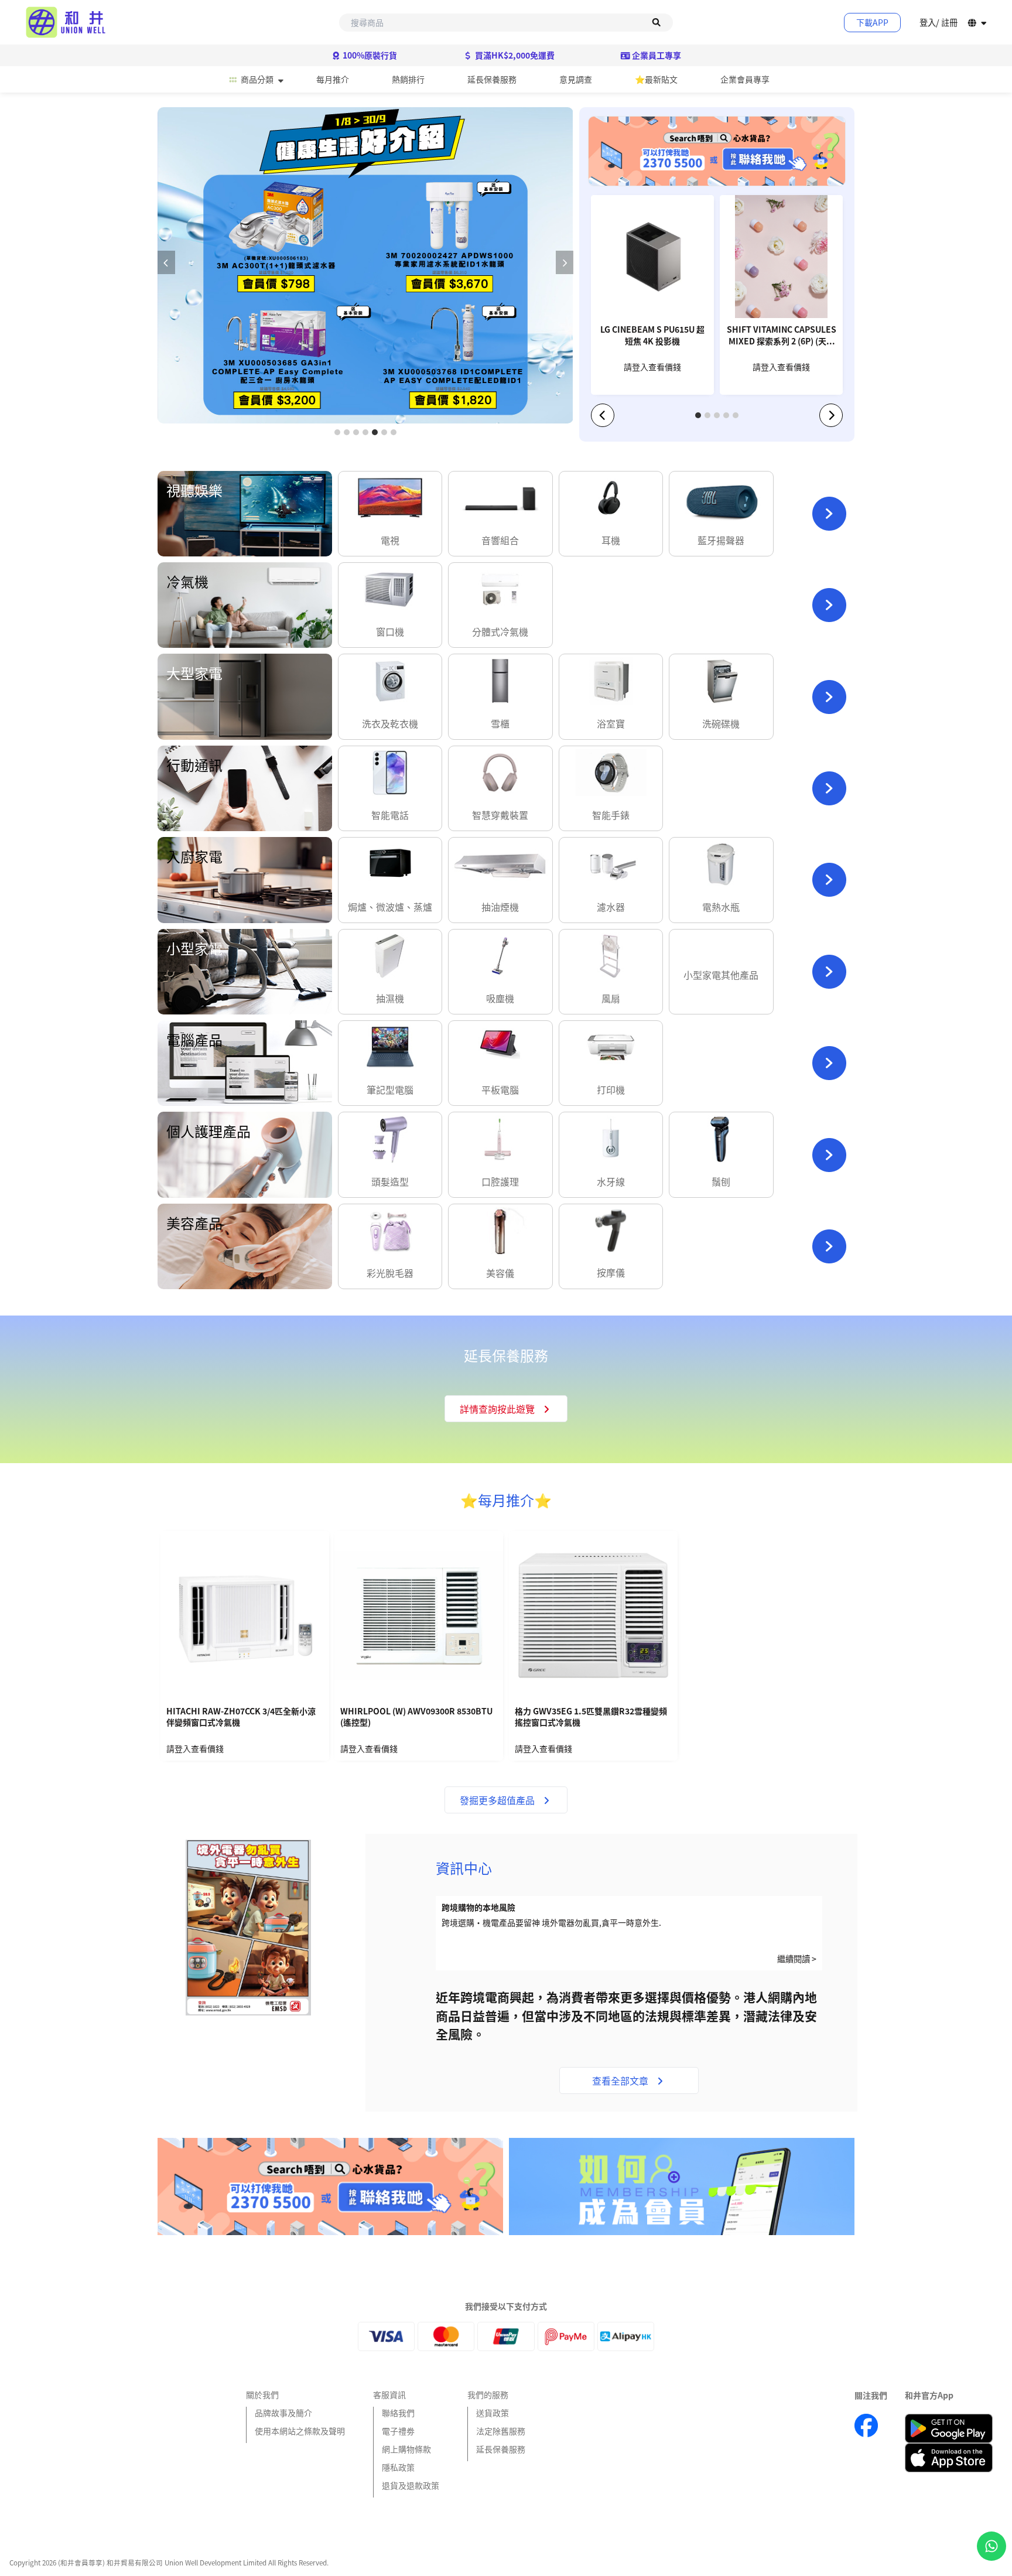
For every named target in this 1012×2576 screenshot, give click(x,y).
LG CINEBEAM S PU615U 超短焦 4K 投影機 (652, 335)
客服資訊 (389, 2394)
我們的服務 (488, 2394)
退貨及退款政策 (411, 2485)
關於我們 (262, 2394)
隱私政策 (398, 2467)
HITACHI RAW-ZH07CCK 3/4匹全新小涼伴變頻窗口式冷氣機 (241, 1717)
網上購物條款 (406, 2449)
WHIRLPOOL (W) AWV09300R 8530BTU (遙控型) (416, 1717)
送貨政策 (493, 2413)
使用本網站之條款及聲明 (300, 2431)
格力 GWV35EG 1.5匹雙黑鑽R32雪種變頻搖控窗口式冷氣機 (591, 1717)
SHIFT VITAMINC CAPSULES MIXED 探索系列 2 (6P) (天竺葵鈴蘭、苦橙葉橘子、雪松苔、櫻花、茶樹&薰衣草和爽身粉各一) (782, 336)
